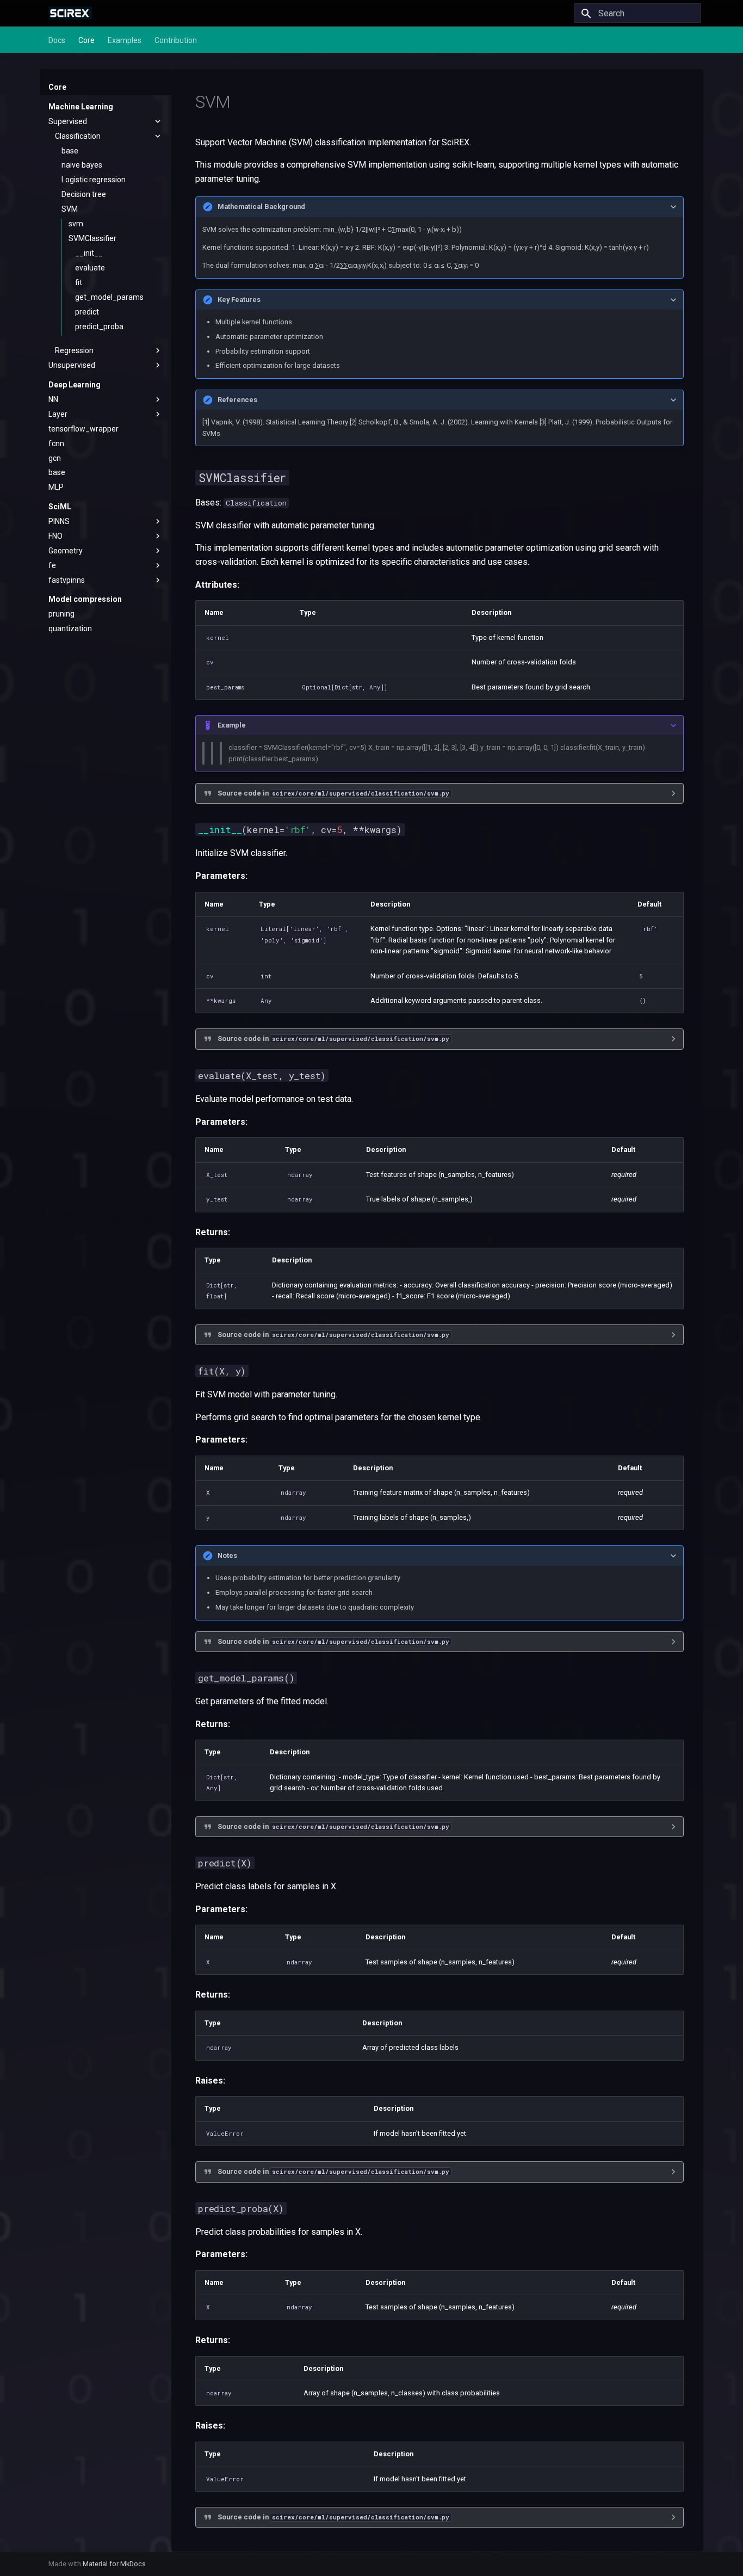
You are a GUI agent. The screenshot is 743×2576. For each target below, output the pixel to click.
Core (86, 40)
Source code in (333, 793)
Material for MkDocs (114, 2564)
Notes (227, 1555)
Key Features (239, 300)
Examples (125, 40)
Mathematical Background (261, 207)
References (237, 400)
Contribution (176, 40)
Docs (57, 40)
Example (232, 725)
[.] (70, 13)
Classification (256, 503)
